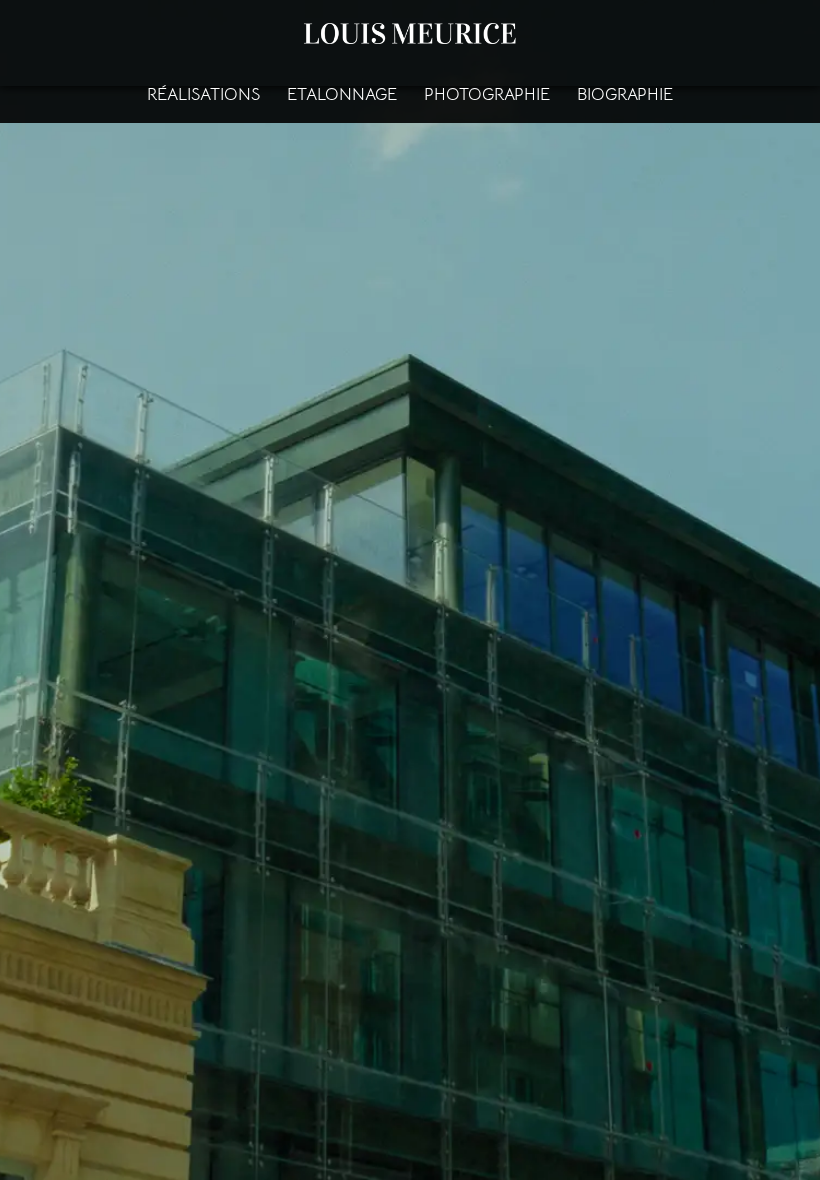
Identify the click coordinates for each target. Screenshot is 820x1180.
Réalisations (203, 94)
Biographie (625, 94)
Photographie (487, 94)
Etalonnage (342, 94)
